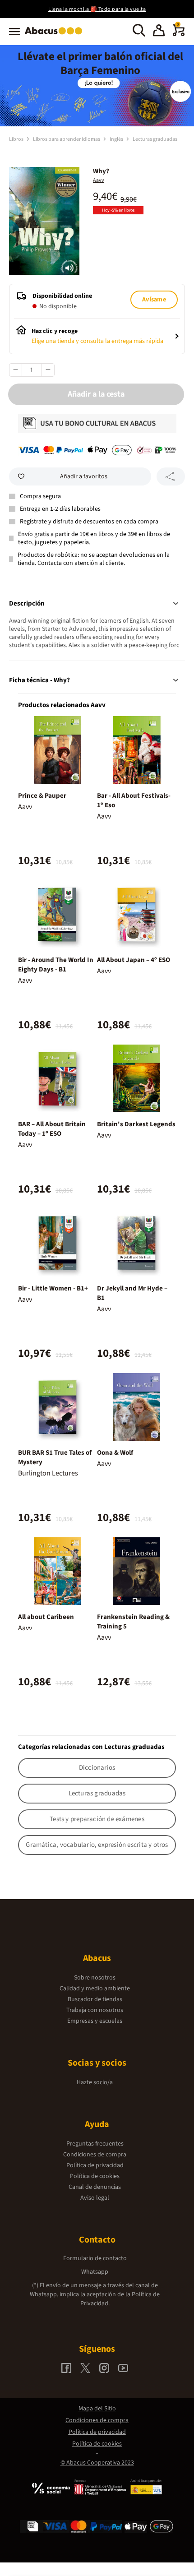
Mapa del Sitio (97, 2409)
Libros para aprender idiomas (67, 139)
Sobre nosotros (95, 1978)
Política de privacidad (95, 2165)
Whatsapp (95, 2272)
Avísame (154, 300)
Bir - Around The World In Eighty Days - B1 (56, 965)
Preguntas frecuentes (95, 2144)
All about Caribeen (46, 1617)
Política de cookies (95, 2176)
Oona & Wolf (115, 1453)
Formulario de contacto (95, 2258)
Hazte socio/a (95, 2082)
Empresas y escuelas (95, 2021)
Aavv (99, 180)
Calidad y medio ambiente (95, 1989)
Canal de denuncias (95, 2187)
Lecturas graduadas (155, 139)
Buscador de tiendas (95, 1999)
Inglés (117, 139)
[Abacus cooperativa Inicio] (56, 35)
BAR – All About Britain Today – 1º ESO (52, 1129)
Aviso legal (95, 2198)
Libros (17, 139)
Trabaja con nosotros (95, 2010)
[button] (159, 32)
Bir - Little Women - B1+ (53, 1288)
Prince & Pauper (42, 796)
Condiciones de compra (95, 2155)
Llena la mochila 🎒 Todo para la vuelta (97, 9)
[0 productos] (179, 34)
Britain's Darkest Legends (136, 1124)
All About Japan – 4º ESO (134, 960)
